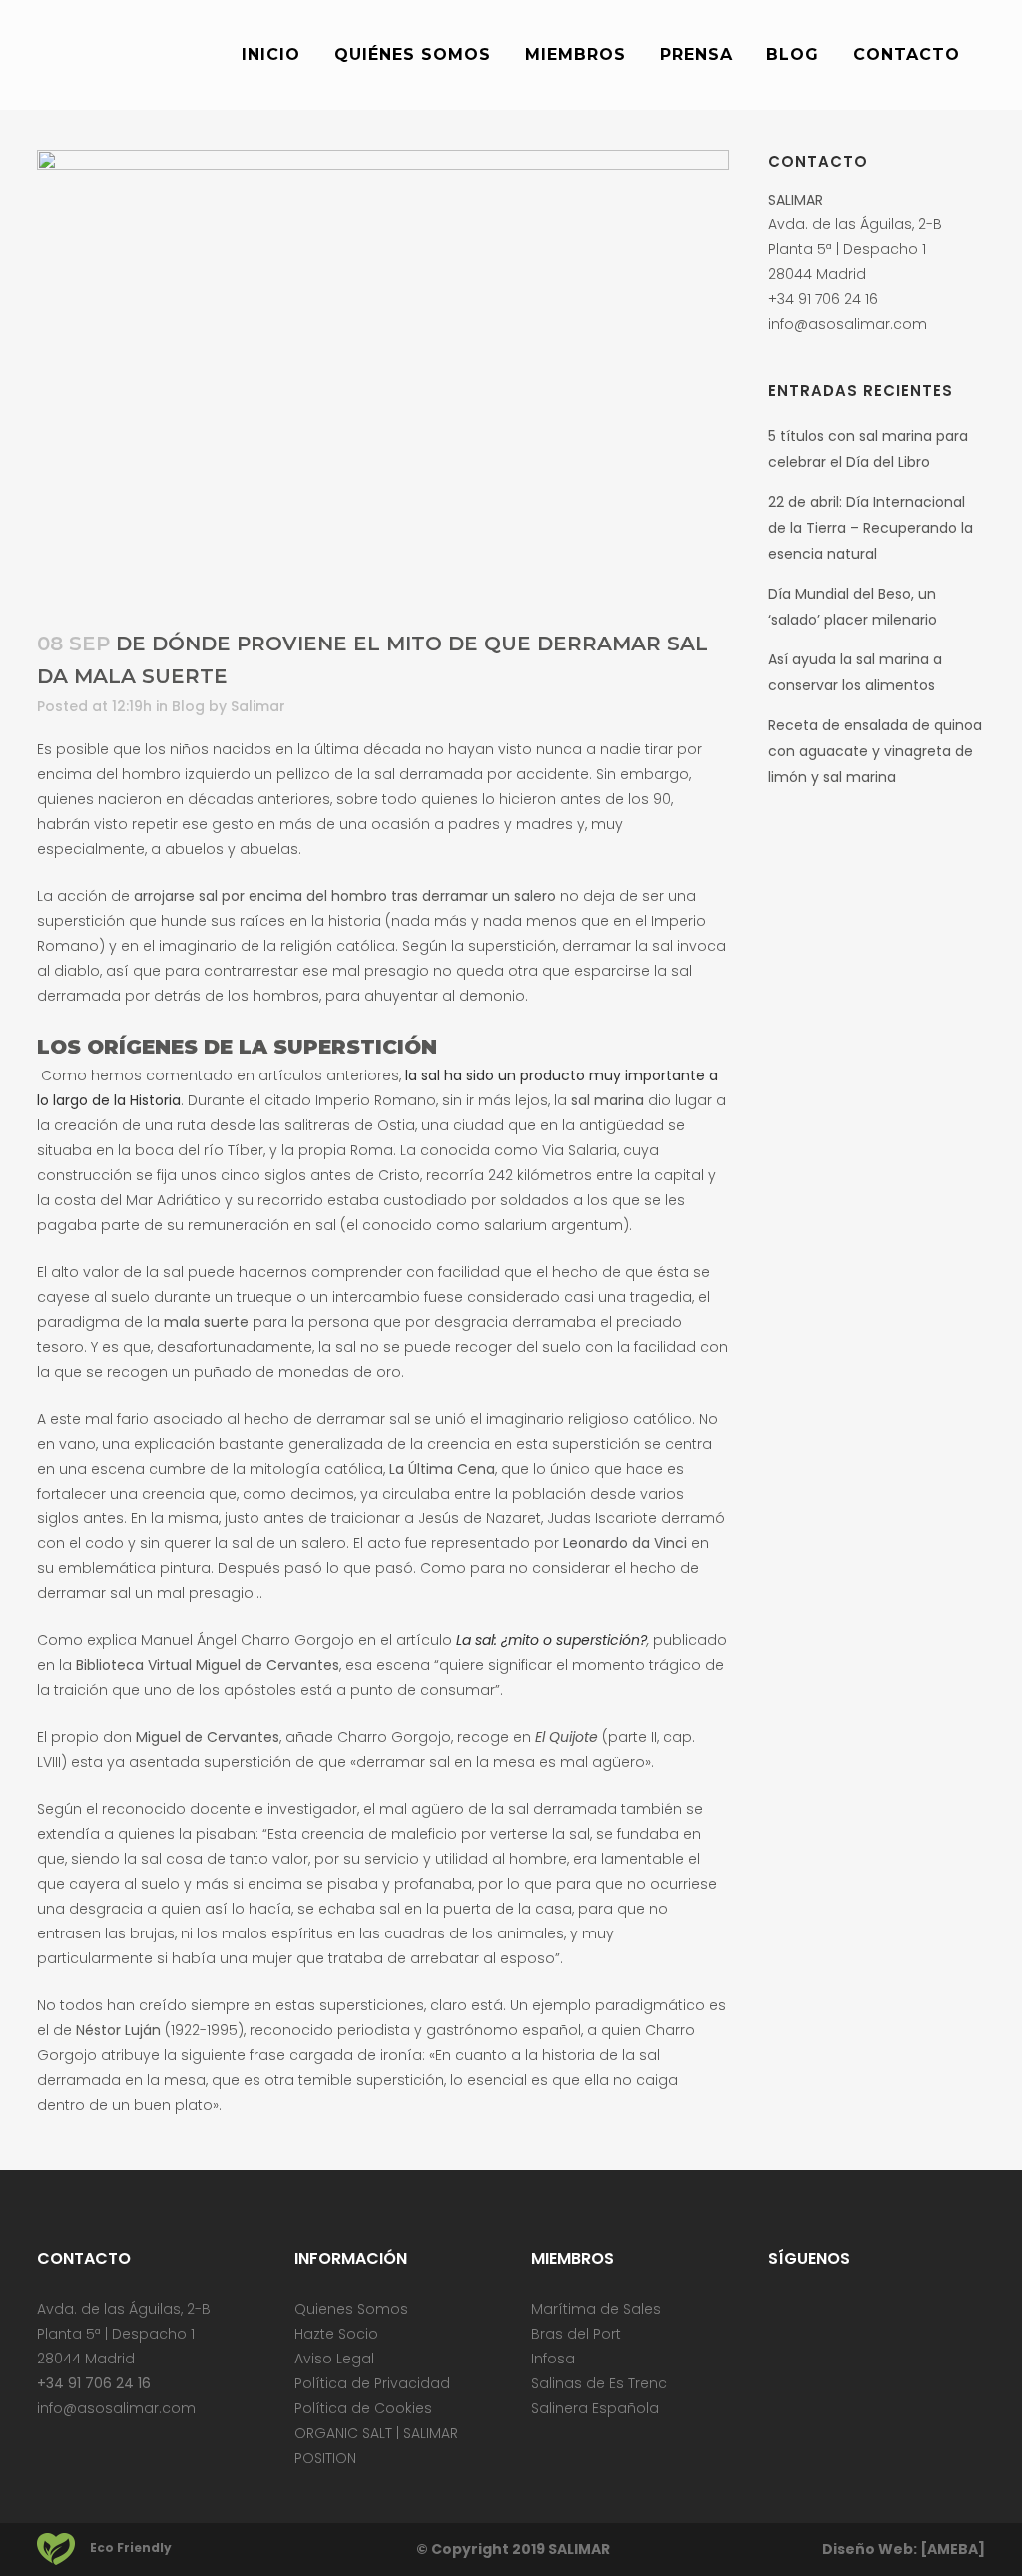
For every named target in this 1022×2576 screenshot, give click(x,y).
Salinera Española (595, 2408)
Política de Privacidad (372, 2383)
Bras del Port (576, 2334)
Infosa (553, 2359)
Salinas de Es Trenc (599, 2383)
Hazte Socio (336, 2334)
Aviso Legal (334, 2359)
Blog (188, 706)
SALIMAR (579, 2549)
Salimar (258, 706)
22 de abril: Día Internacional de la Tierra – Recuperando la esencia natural (871, 528)
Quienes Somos (351, 2309)
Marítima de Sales (596, 2309)
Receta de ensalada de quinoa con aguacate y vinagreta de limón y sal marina (875, 751)
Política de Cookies (363, 2408)
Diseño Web (868, 2549)
